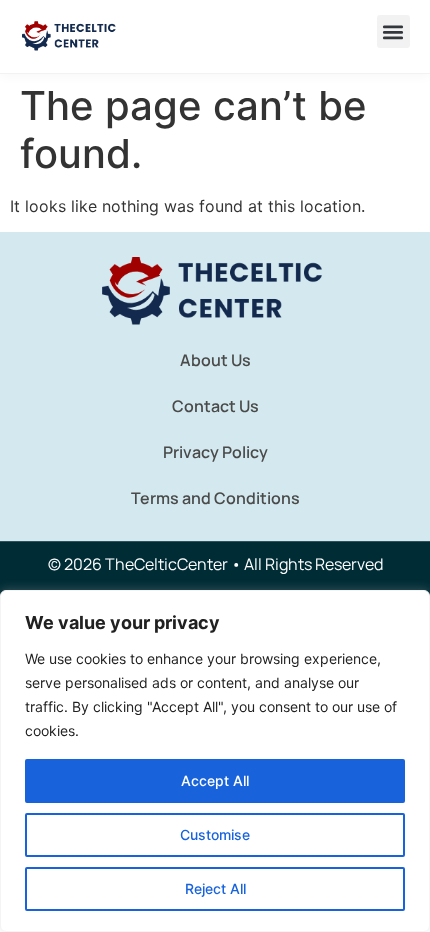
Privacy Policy (215, 452)
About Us (215, 360)
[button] (393, 31)
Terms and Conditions (215, 498)
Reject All (215, 888)
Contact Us (215, 406)
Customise (215, 834)
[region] (215, 761)
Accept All (215, 780)
